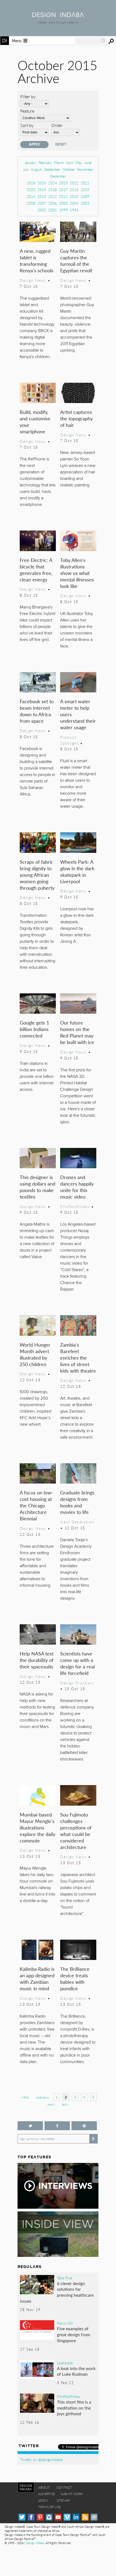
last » (65, 2104)
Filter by (28, 96)
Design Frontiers (77, 1683)
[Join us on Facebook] (57, 2126)
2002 (42, 210)
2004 (74, 203)
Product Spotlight (69, 740)
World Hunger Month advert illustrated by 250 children (35, 1354)
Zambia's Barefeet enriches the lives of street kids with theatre (78, 1358)
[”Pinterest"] (84, 2126)
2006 (53, 203)
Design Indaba (35, 2543)
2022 (74, 183)
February (45, 163)
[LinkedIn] (76, 2517)
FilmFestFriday (75, 1206)
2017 (63, 190)
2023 (63, 183)
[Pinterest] (40, 2517)
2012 (53, 196)
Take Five (64, 2278)
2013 (42, 196)
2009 (85, 196)
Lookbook (65, 2363)
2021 (85, 183)
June (88, 163)
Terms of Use (50, 2507)
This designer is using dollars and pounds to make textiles (37, 1187)
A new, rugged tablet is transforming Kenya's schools (37, 261)
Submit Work (72, 2494)
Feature (27, 111)
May (79, 163)
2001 (53, 210)
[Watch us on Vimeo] (67, 2517)
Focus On (65, 2323)
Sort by (27, 125)
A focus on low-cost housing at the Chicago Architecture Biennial (36, 1505)
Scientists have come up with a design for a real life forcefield (77, 1663)
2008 (31, 203)
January (31, 163)
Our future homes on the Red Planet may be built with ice (77, 1032)
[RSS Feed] (85, 2517)
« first (25, 2097)
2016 (74, 190)
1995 (74, 210)
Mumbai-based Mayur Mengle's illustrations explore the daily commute (37, 1827)
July (26, 169)
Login (43, 2500)
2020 (31, 190)
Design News (33, 280)
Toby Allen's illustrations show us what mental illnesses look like (77, 573)
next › (51, 2104)
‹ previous (42, 2097)
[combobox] (90, 41)
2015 (85, 190)
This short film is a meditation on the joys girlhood (74, 2408)
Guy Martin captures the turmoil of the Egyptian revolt (76, 261)
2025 (42, 183)
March (59, 163)
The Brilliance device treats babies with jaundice (75, 1978)
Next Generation (77, 1522)
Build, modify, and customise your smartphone (35, 422)
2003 (85, 203)
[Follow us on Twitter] (30, 2126)
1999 (63, 210)
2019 (42, 190)
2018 (53, 190)
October (69, 169)
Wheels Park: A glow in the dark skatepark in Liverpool (77, 871)
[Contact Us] (94, 2517)
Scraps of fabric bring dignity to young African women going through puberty (37, 875)
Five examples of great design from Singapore (74, 2334)
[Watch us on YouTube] (58, 2517)
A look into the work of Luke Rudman (76, 2371)
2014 (31, 196)
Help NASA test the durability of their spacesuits (37, 1660)
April (70, 163)
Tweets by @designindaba (42, 2459)
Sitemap (63, 2500)
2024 (53, 183)
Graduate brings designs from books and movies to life (77, 1502)
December (58, 176)
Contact (64, 2487)
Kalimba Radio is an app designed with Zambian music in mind (37, 1978)
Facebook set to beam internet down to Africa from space (37, 711)
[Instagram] (49, 2517)
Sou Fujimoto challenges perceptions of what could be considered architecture (76, 1831)
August (36, 169)
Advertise (47, 2494)
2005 (63, 203)
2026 (31, 183)
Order (57, 125)
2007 (42, 203)
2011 (63, 196)
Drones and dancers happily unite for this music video (77, 1187)
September (52, 169)
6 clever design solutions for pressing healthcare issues (57, 2292)
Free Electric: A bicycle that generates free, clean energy (36, 570)
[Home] (58, 15)
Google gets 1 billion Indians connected (34, 1029)
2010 (74, 196)
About (44, 2487)
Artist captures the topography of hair (76, 418)
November (85, 169)
